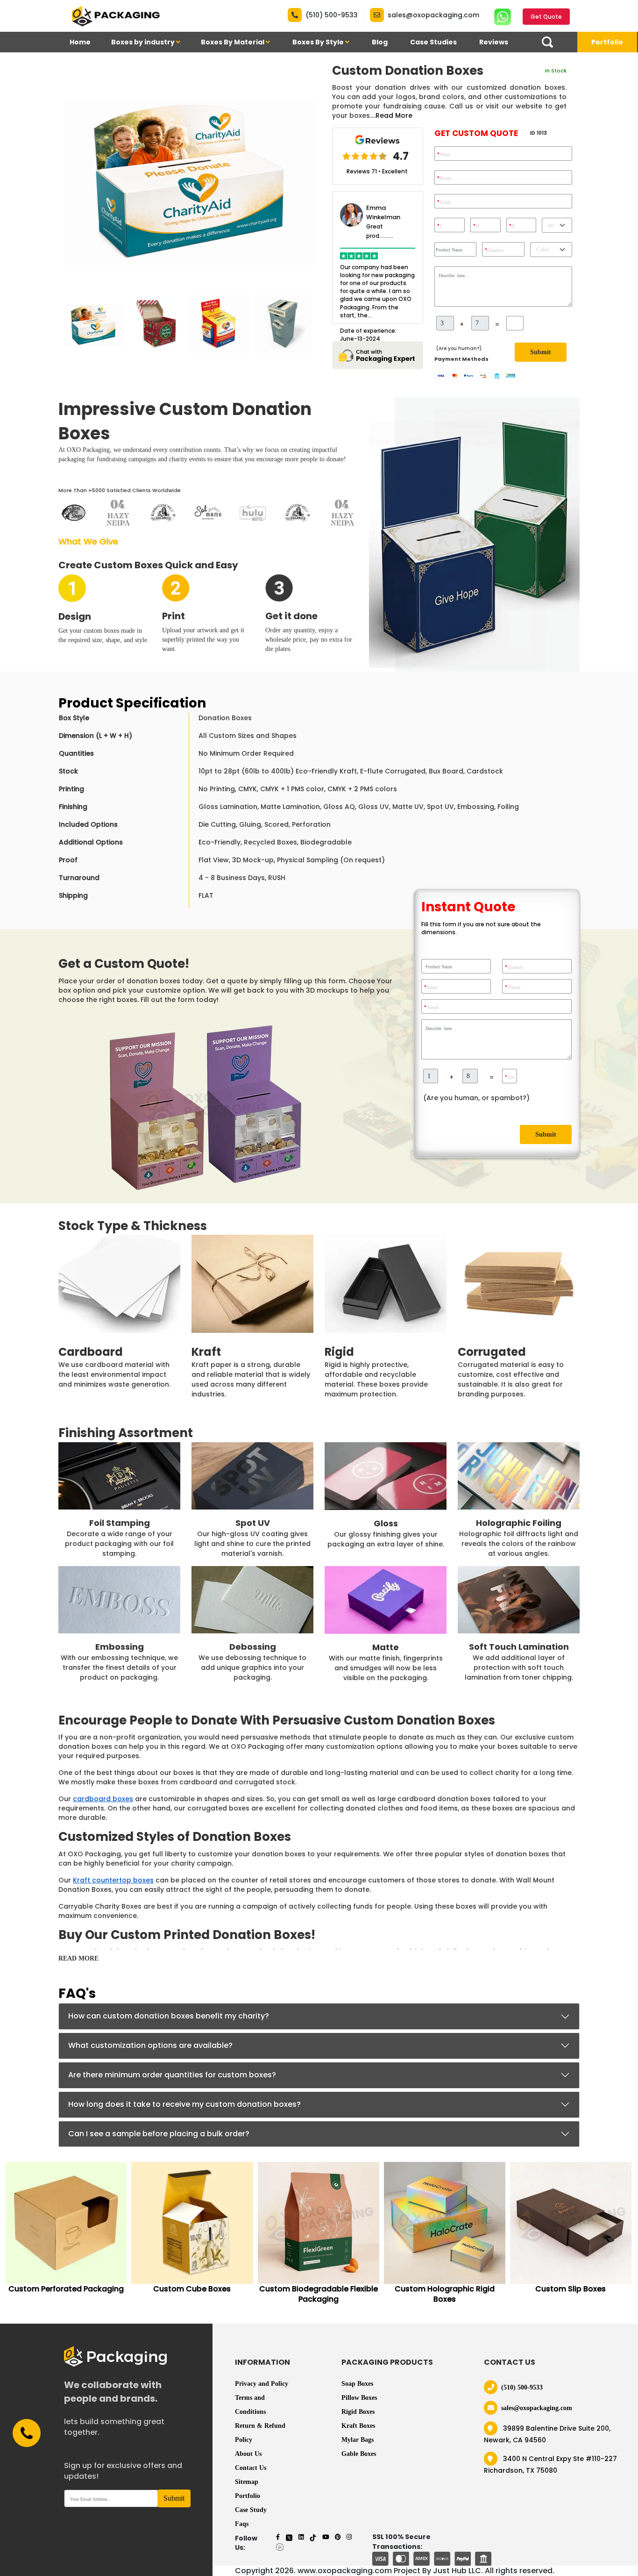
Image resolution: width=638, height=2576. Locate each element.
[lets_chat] (378, 354)
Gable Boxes (359, 2454)
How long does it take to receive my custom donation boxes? (184, 2104)
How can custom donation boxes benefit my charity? (169, 2016)
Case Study (251, 2510)
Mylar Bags (358, 2440)
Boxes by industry (144, 42)
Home (80, 42)
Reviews (494, 42)
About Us (248, 2454)
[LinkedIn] (301, 2537)
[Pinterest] (338, 2537)
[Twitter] (289, 2537)
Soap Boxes (357, 2384)
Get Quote (546, 17)
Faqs (242, 2524)
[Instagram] (349, 2537)
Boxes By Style (319, 42)
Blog (380, 42)
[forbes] (280, 2546)
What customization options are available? (150, 2045)
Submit (541, 352)
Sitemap (247, 2482)
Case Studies (433, 42)
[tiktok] (313, 2537)
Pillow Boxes (359, 2398)
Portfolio (607, 42)
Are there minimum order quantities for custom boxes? (172, 2075)
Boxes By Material (233, 42)
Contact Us (251, 2468)
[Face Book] (278, 2537)
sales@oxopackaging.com (433, 15)
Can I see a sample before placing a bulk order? (159, 2134)
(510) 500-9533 (332, 15)
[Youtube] (326, 2537)
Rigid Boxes (358, 2412)
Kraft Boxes (358, 2426)
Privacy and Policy (262, 2384)
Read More (394, 115)
